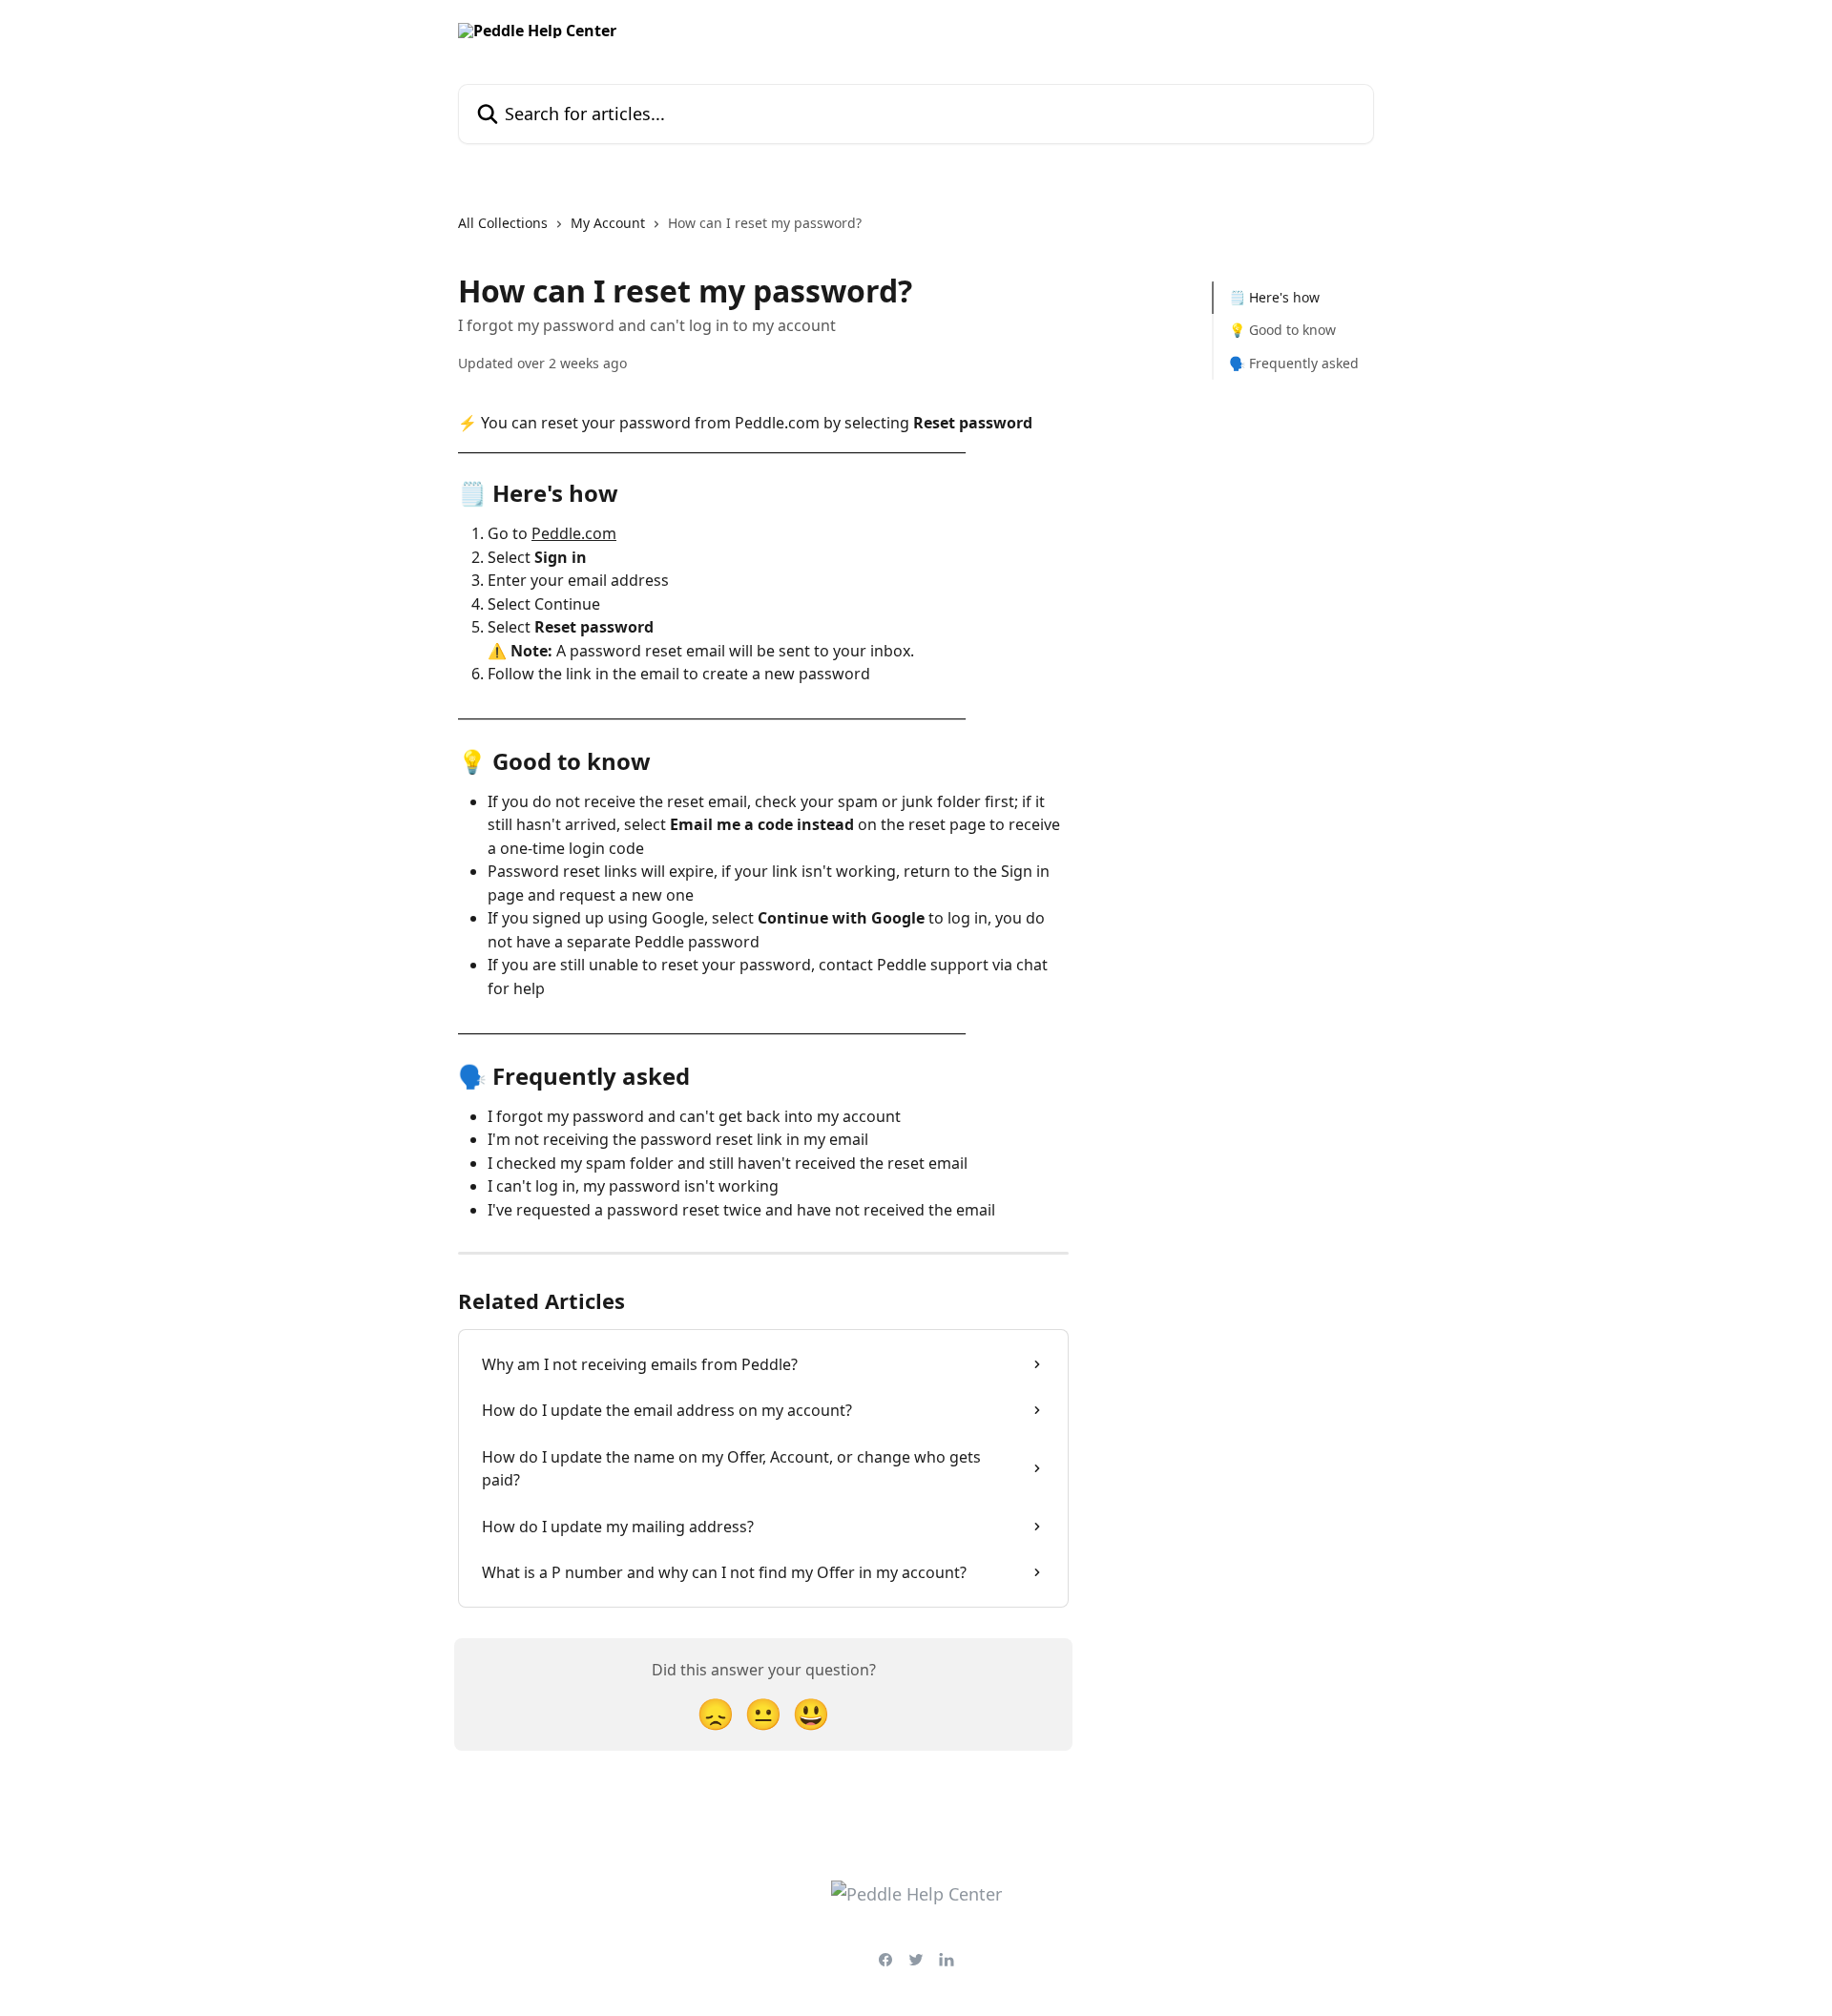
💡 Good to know (1282, 330)
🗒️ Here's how (1274, 297)
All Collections (503, 223)
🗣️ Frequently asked (1294, 363)
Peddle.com (574, 533)
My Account (608, 223)
